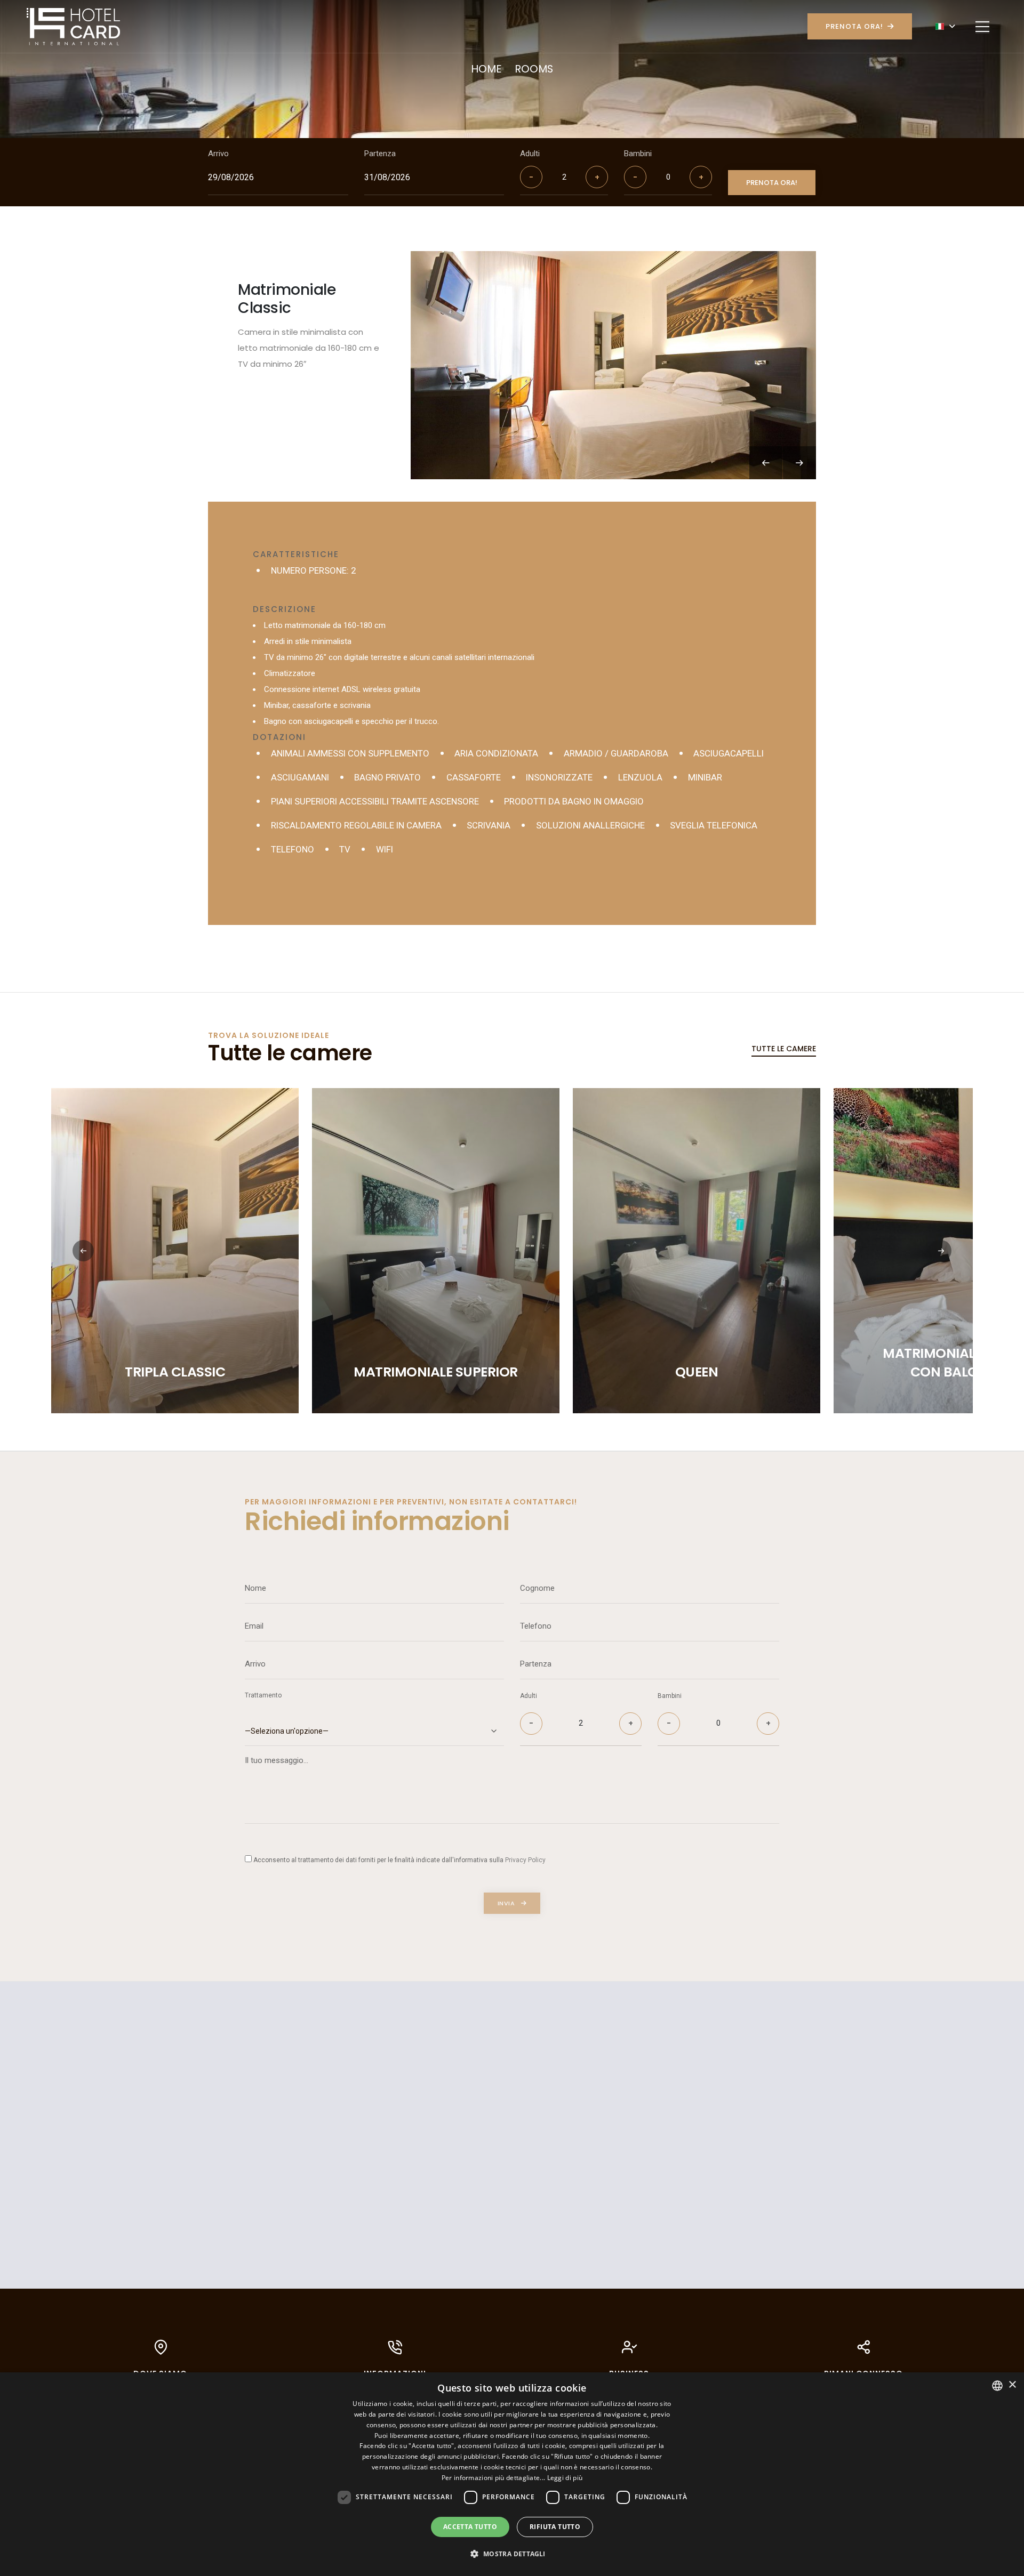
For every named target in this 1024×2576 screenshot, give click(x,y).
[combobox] (997, 2386)
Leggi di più (565, 2478)
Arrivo (218, 154)
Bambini (638, 154)
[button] (941, 1251)
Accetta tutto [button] (470, 2527)
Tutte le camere (784, 1049)
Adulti (530, 154)
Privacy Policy (525, 1860)
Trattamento (263, 1695)
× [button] (1012, 2385)
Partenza (380, 154)
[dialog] (512, 2474)
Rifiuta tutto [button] (555, 2527)
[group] (613, 365)
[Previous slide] (766, 463)
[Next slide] (799, 463)
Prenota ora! (854, 26)
